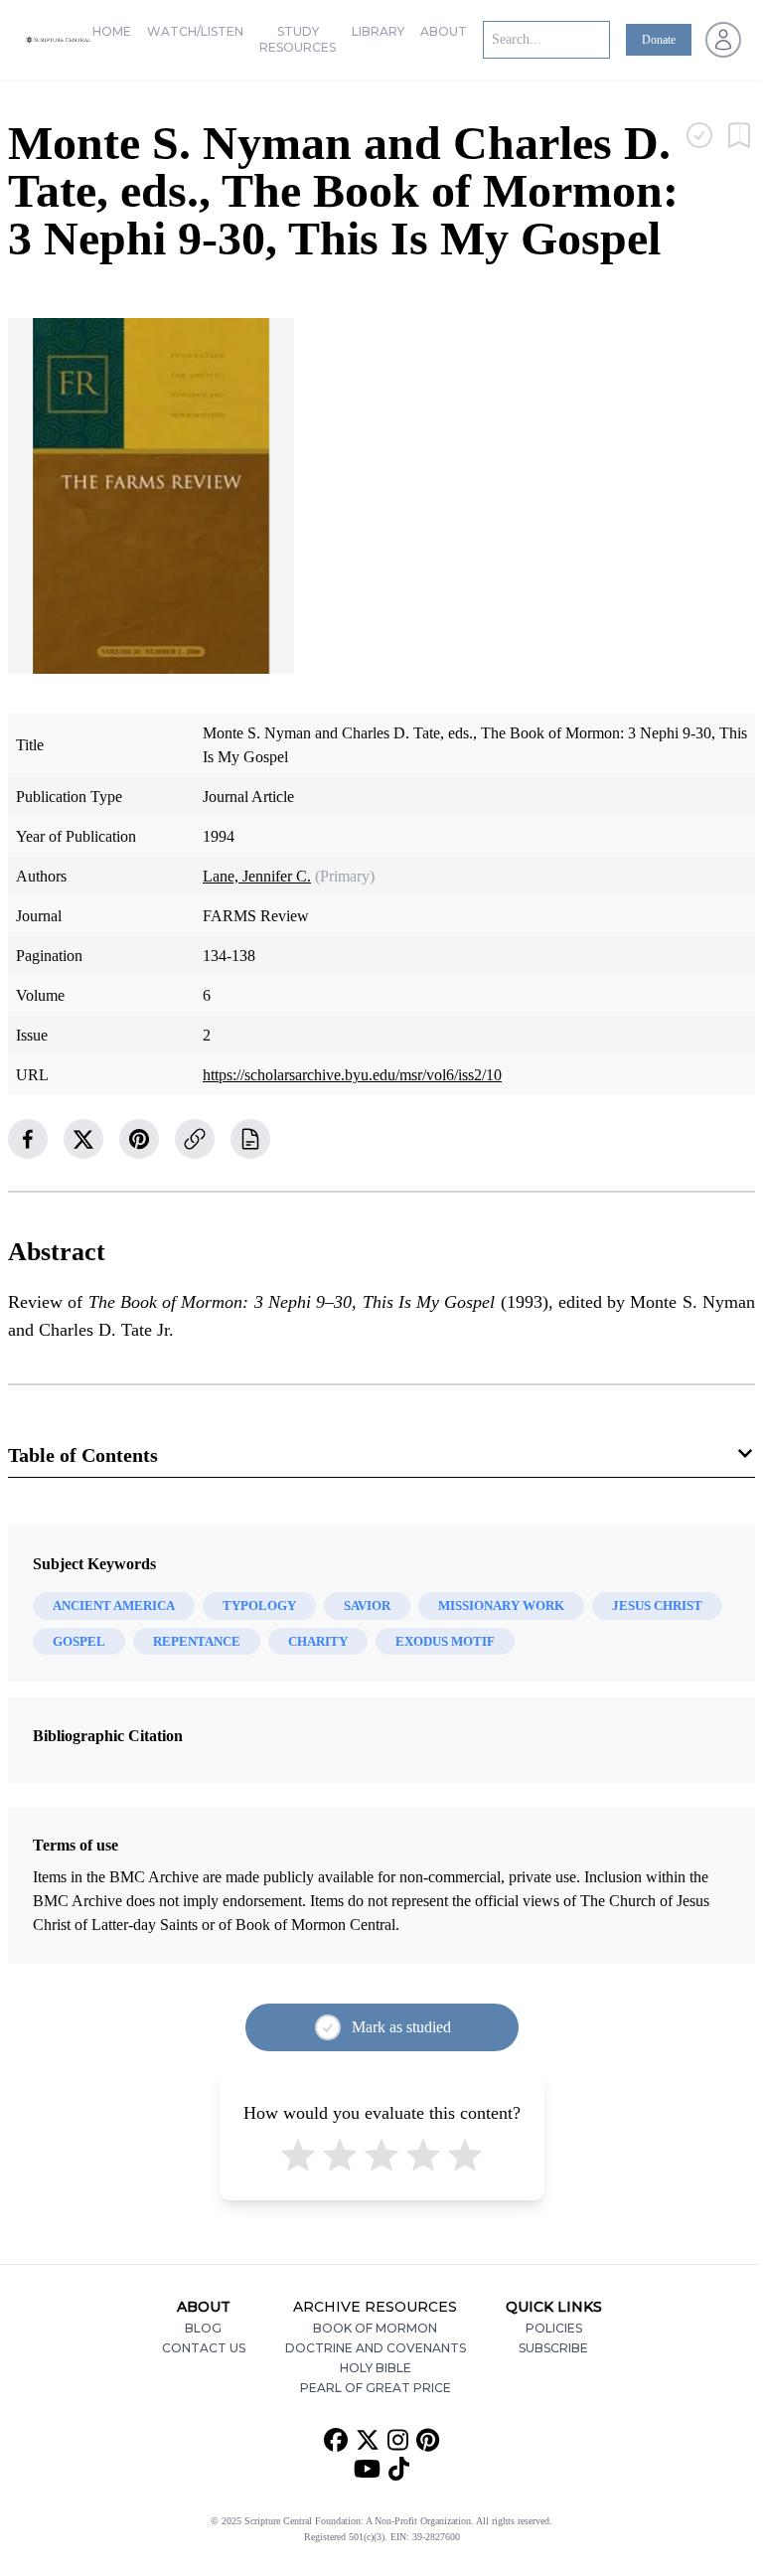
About (444, 31)
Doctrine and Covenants (376, 2348)
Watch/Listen (195, 31)
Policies (554, 2328)
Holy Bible (376, 2368)
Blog (203, 2328)
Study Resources (298, 39)
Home (112, 31)
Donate (659, 40)
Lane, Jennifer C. (257, 876)
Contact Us (204, 2348)
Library (378, 31)
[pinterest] (139, 1139)
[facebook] (28, 1139)
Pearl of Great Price (376, 2388)
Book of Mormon (375, 2328)
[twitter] (83, 1139)
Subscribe (553, 2348)
